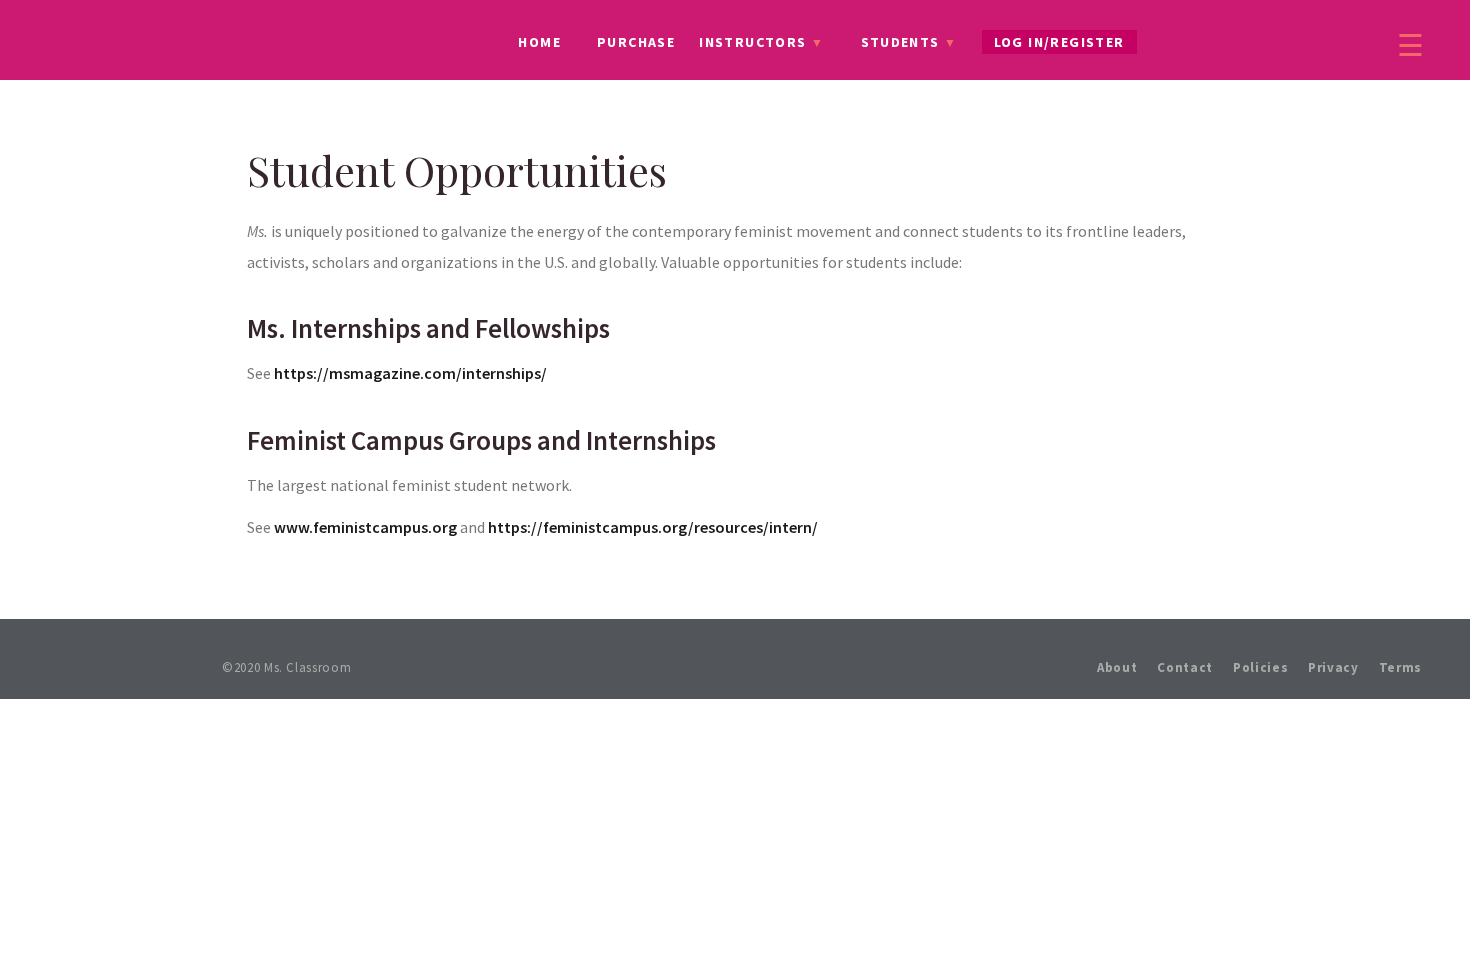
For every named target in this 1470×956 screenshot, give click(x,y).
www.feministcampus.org (365, 527)
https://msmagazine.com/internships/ (410, 373)
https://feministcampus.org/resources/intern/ (653, 527)
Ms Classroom (146, 43)
